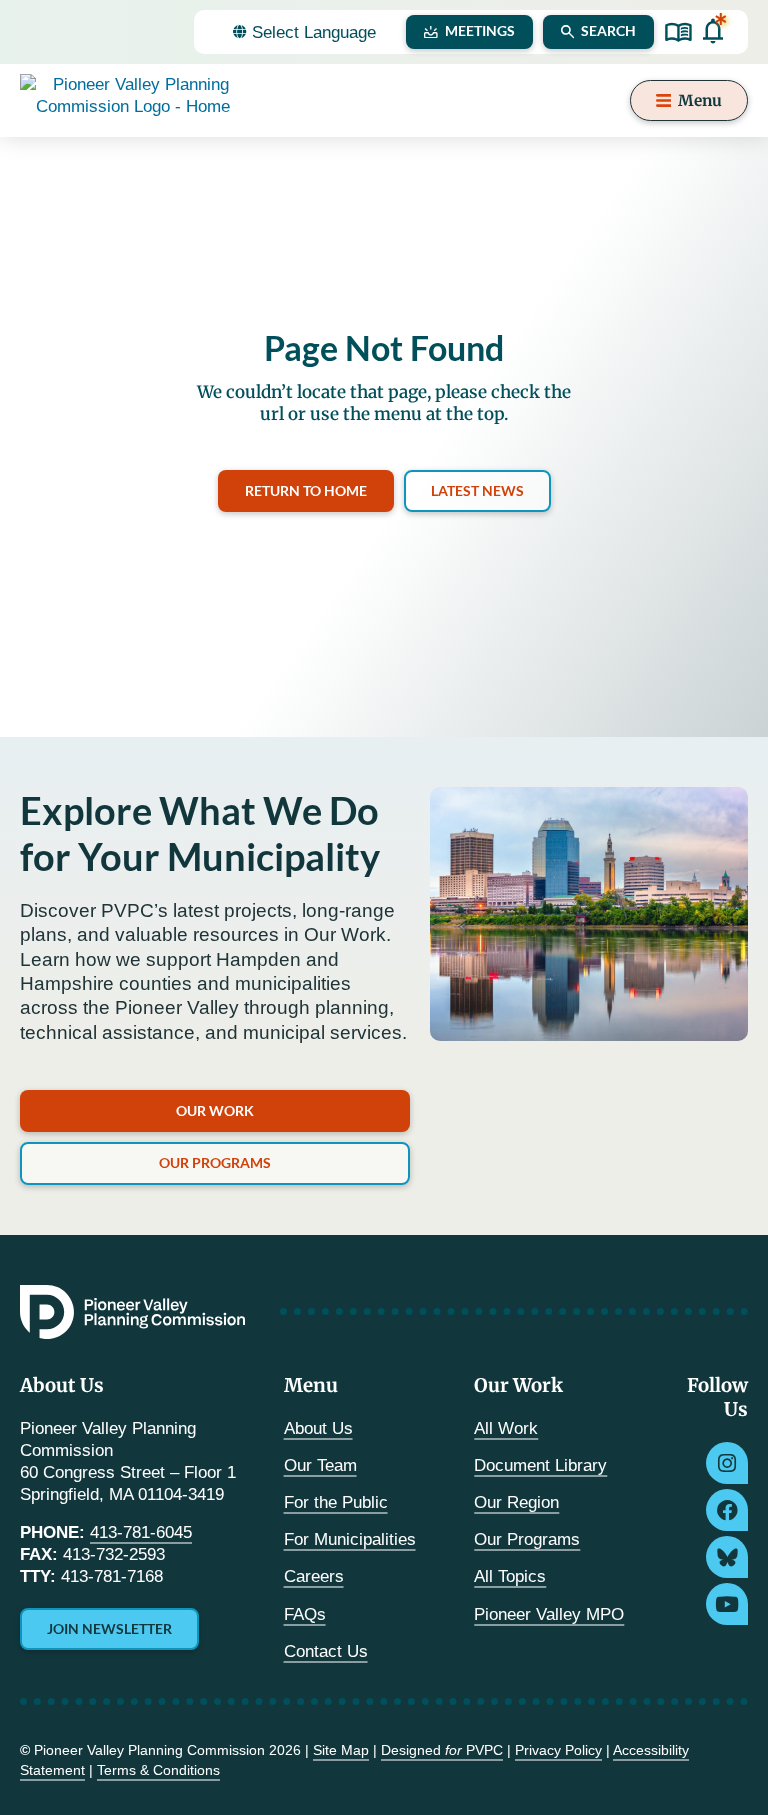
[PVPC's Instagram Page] (727, 1463)
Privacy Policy (558, 1750)
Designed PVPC (442, 1750)
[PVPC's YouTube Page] (727, 1604)
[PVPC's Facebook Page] (727, 1510)
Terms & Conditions (158, 1770)
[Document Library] (678, 32)
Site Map (341, 1750)
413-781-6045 (141, 1532)
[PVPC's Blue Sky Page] (727, 1557)
